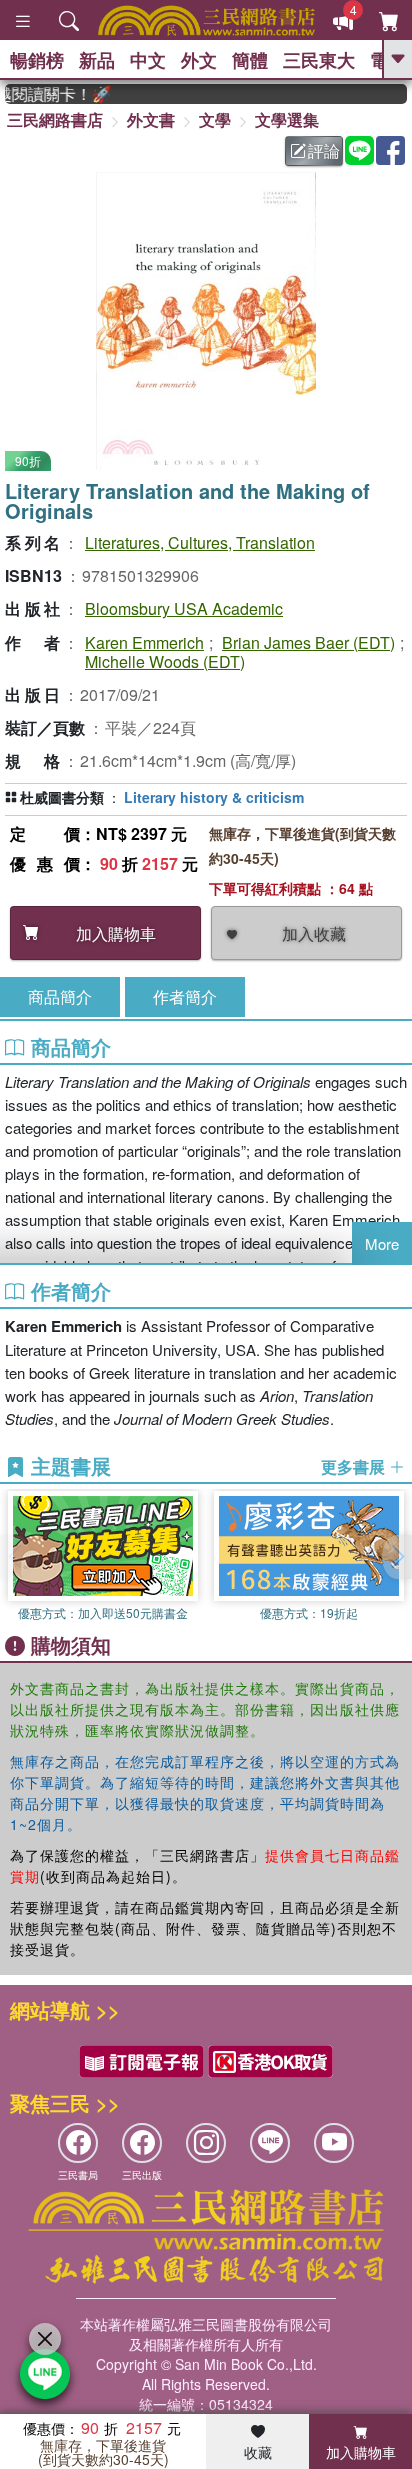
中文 (148, 60)
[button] (397, 1557)
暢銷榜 (37, 60)
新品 (97, 60)
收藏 (258, 2452)
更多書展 (355, 1467)
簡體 (250, 60)
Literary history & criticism (214, 797)
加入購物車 (361, 2452)
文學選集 (287, 119)
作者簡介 (185, 996)
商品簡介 (60, 996)
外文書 (151, 119)
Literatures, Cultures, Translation (200, 542)
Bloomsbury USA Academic (184, 608)
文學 (215, 119)
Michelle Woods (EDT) (165, 661)
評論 (324, 150)
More (382, 1243)
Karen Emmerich (144, 642)
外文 (199, 60)
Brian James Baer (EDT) (308, 642)
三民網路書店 (55, 119)
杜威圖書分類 (62, 797)
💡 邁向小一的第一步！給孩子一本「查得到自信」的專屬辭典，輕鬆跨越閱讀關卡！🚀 (48, 94)
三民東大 (319, 60)
